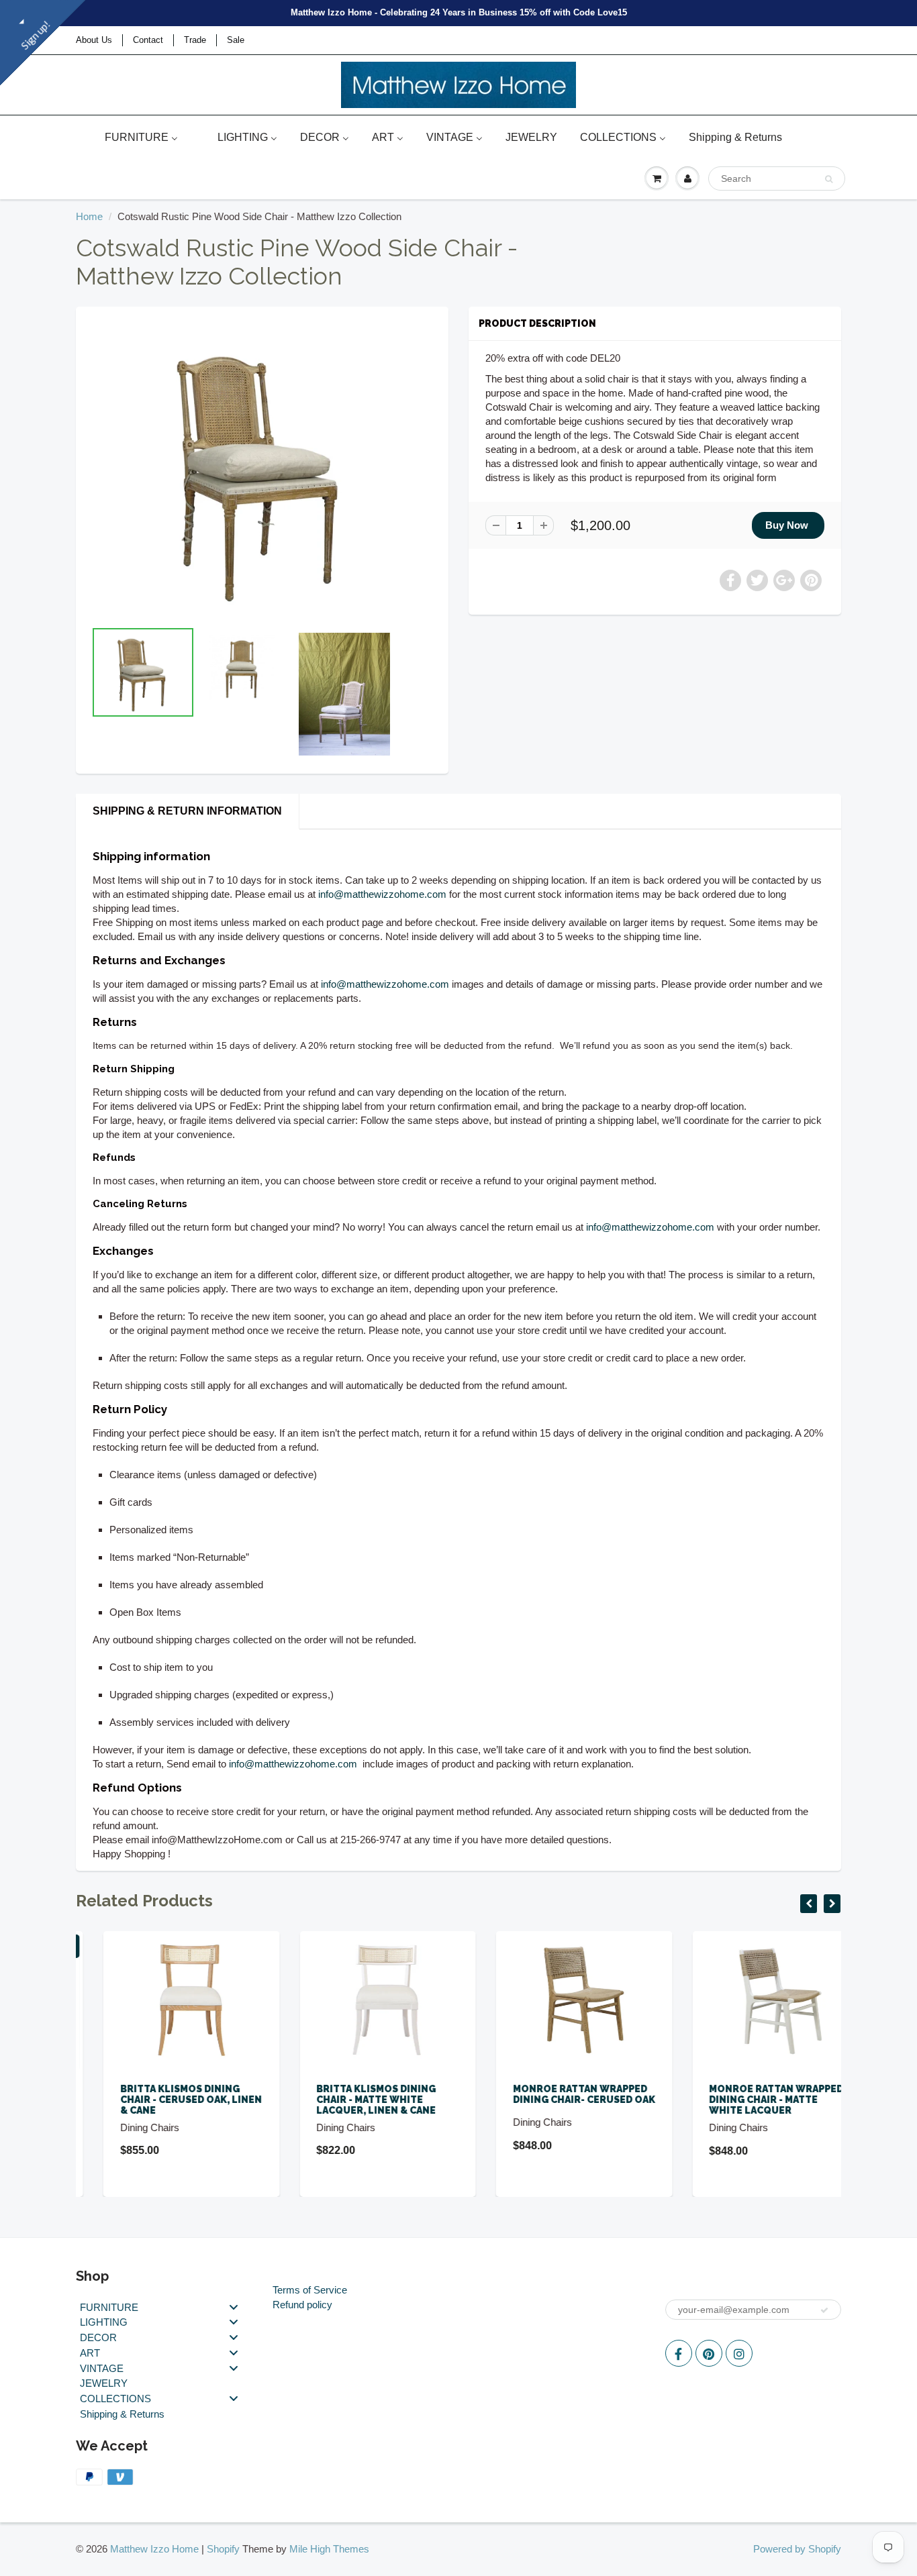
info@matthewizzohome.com (382, 894)
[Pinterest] (709, 2353)
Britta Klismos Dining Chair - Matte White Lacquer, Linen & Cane (349, 2100)
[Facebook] (679, 2353)
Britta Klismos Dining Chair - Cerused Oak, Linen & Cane (163, 2100)
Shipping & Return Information (187, 811)
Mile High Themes (329, 2549)
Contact (148, 40)
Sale (236, 40)
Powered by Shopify (797, 2549)
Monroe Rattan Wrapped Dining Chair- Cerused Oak (557, 2094)
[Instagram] (739, 2353)
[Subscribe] (824, 2310)
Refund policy (302, 2305)
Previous (43, 715)
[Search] (829, 179)
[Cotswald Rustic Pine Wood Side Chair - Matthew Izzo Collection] (262, 469)
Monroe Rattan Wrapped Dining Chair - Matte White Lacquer (749, 2100)
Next (483, 715)
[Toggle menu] (234, 2307)
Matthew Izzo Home (154, 2549)
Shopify (223, 2549)
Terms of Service (310, 2290)
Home (89, 216)
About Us (94, 40)
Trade (195, 40)
